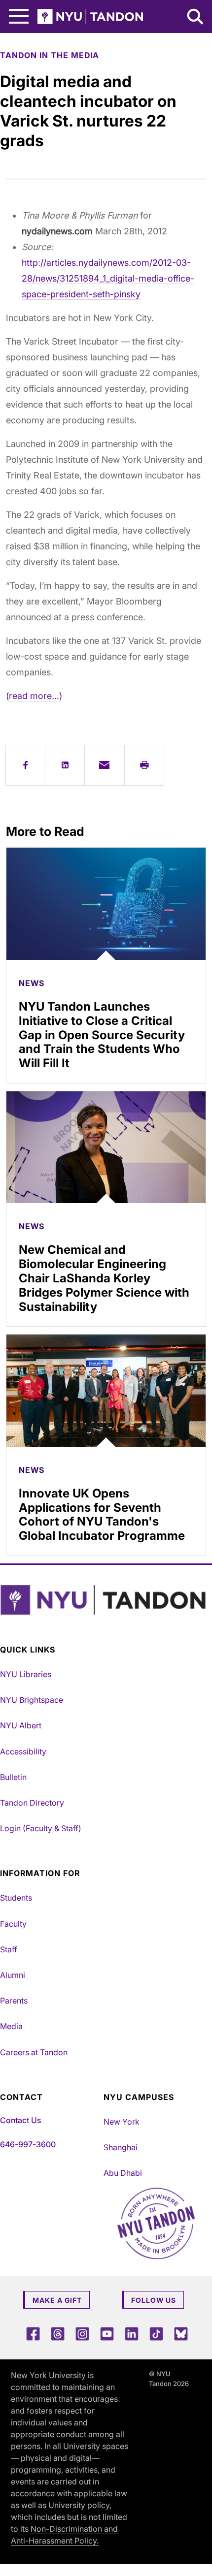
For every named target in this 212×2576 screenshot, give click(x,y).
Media (11, 2026)
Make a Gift (57, 2300)
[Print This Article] (144, 765)
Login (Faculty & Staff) (41, 1828)
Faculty (13, 1924)
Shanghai (121, 2147)
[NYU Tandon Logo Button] (104, 1600)
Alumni (13, 1975)
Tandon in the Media (50, 55)
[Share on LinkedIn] (65, 765)
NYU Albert (21, 1725)
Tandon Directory (32, 1803)
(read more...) (34, 696)
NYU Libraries (26, 1674)
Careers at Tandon (34, 2052)
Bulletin (13, 1777)
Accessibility (23, 1751)
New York (122, 2122)
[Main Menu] (19, 16)
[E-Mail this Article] (104, 765)
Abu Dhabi (123, 2173)
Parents (14, 2001)
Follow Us (154, 2300)
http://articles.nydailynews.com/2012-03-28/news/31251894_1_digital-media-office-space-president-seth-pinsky (108, 278)
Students (16, 1898)
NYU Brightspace (32, 1700)
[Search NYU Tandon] (196, 18)
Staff (9, 1949)
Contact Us (20, 2120)
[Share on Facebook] (25, 765)
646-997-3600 (28, 2144)
